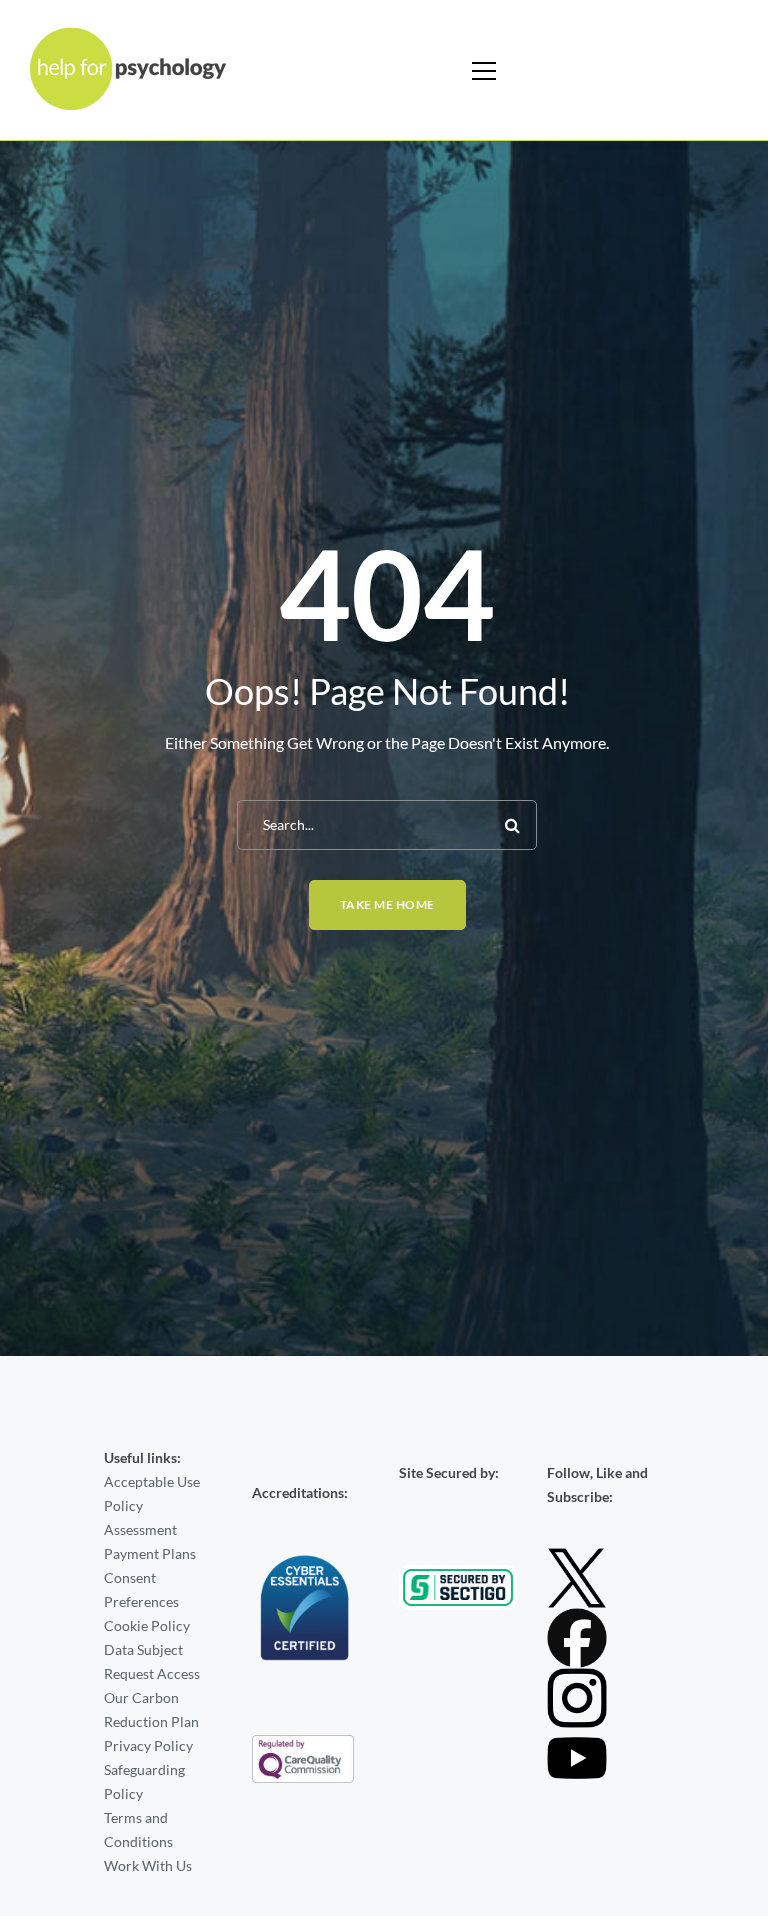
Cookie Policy (147, 1625)
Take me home (387, 904)
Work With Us (148, 1865)
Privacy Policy (148, 1745)
